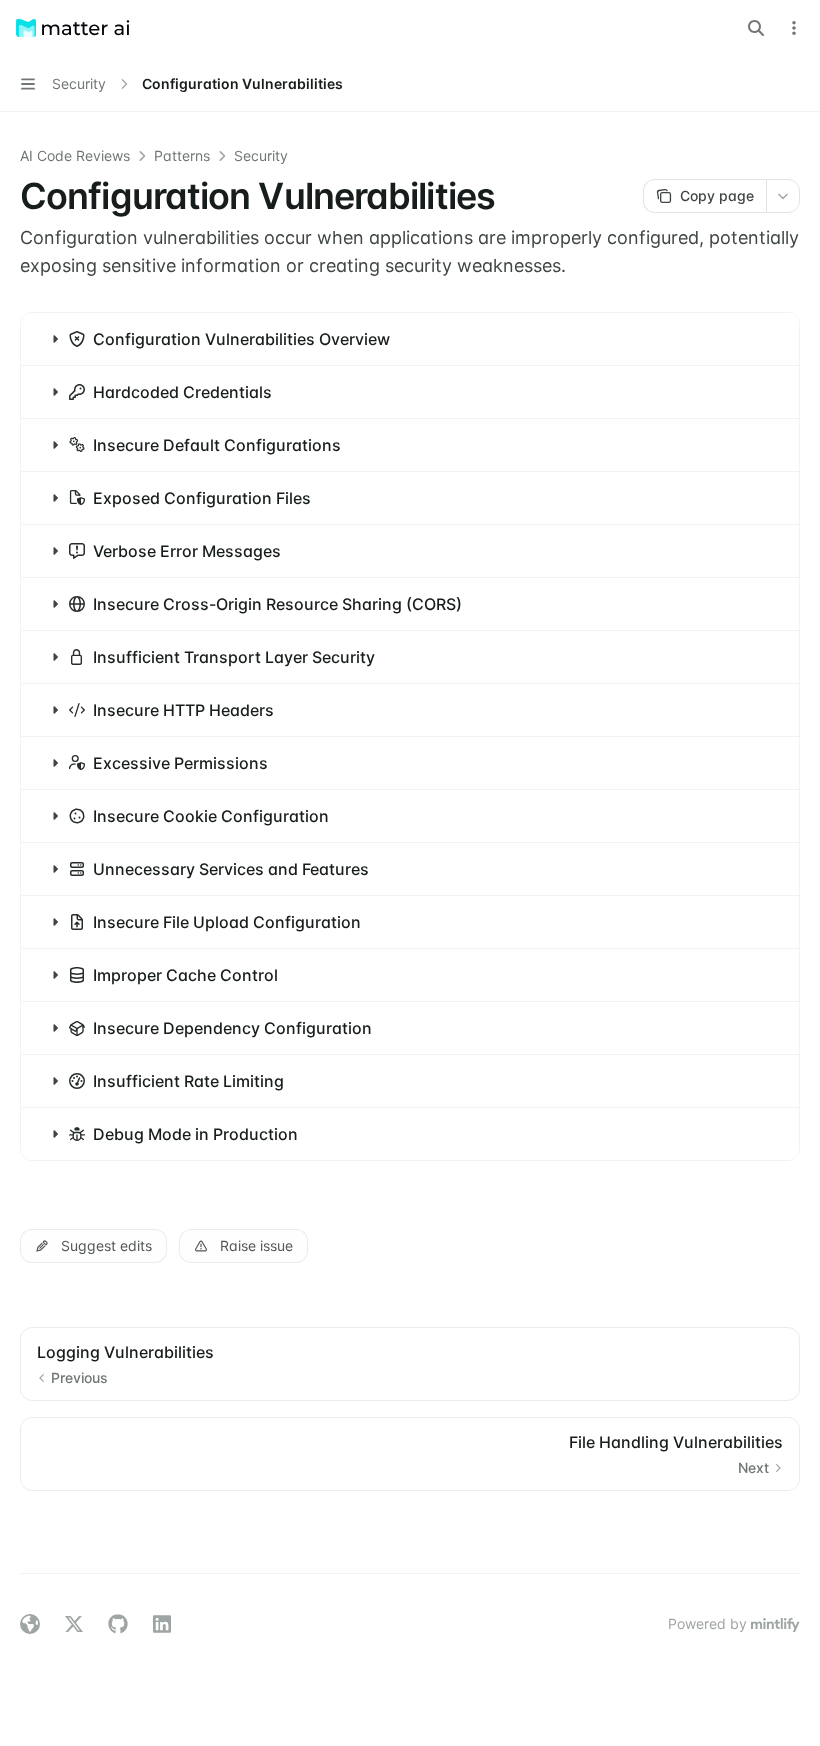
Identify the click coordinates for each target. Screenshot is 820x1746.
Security (261, 155)
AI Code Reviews (75, 155)
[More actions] (794, 28)
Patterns (182, 155)
